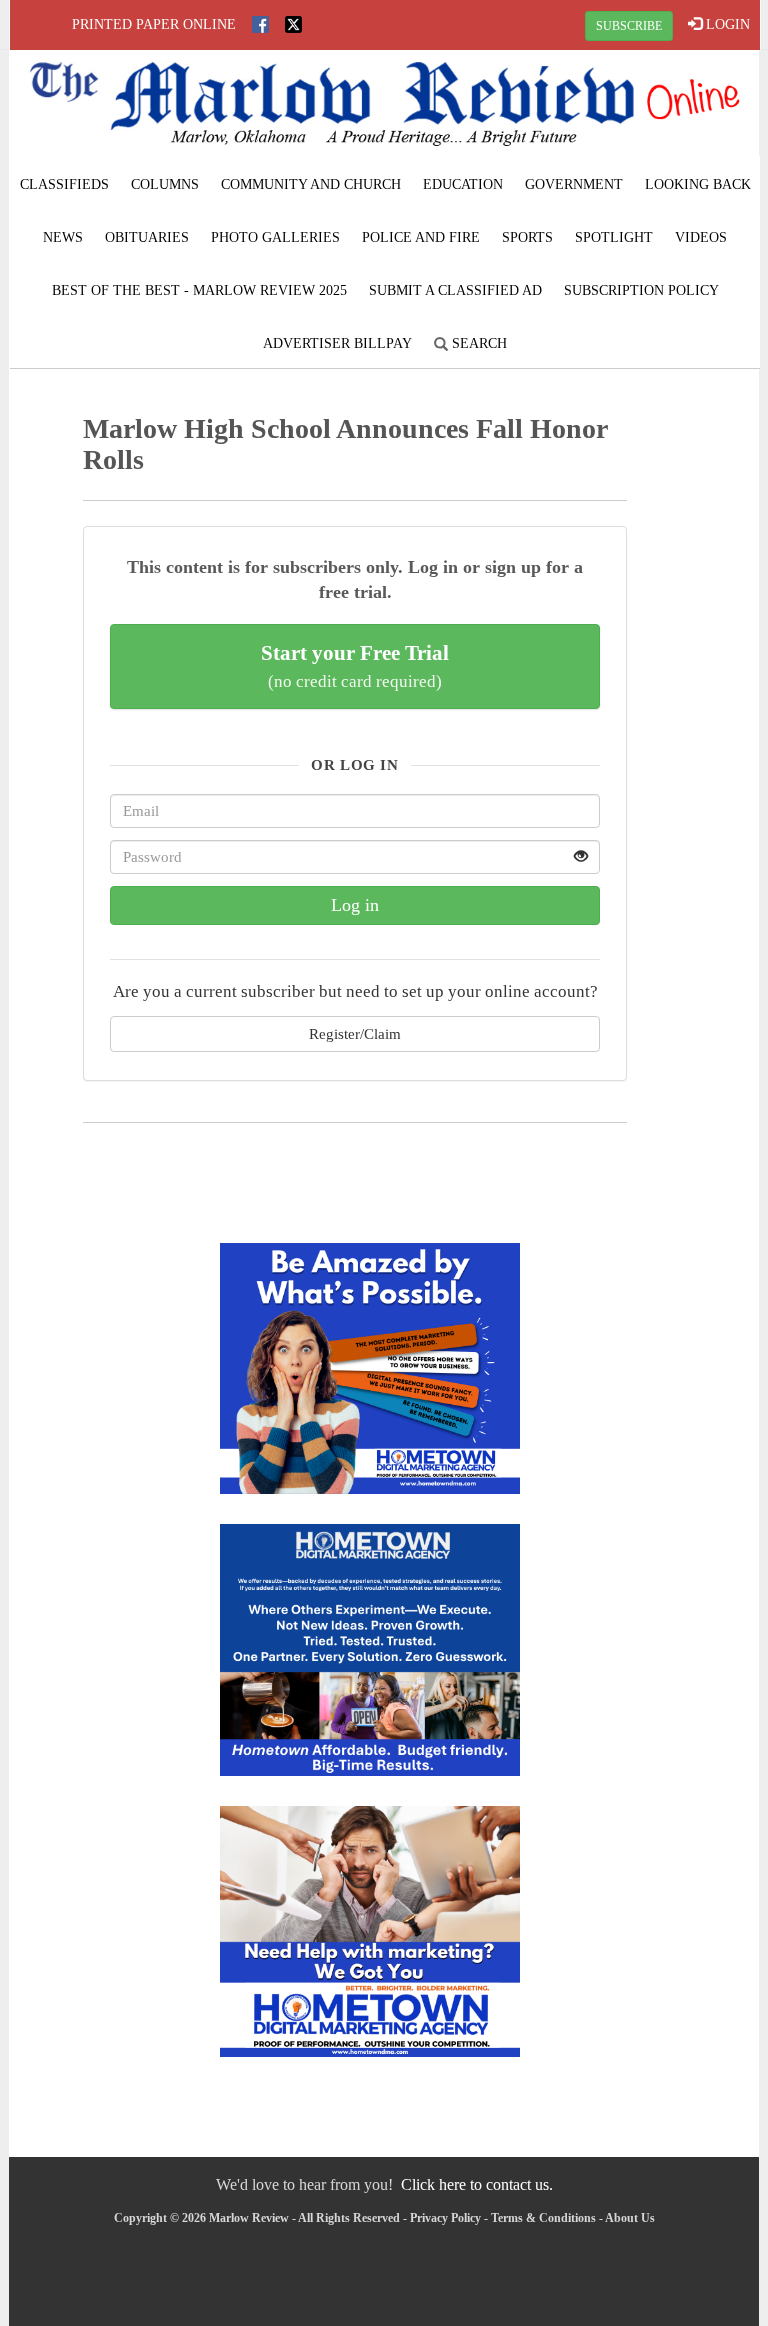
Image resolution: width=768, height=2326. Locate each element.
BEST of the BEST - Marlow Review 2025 (199, 290)
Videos (701, 237)
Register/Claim (355, 1033)
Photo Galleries (275, 237)
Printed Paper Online (154, 24)
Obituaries (147, 237)
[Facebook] (260, 24)
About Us (630, 2218)
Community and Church (311, 184)
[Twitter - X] (293, 24)
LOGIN (726, 24)
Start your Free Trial (355, 666)
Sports (527, 237)
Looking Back (698, 184)
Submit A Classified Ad (455, 290)
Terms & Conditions (543, 2218)
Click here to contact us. (477, 2184)
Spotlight (614, 237)
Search (477, 343)
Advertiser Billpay (337, 343)
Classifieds (64, 184)
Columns (165, 184)
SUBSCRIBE (629, 26)
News (63, 237)
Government (574, 184)
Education (463, 184)
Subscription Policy (641, 290)
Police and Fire (421, 237)
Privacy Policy (445, 2218)
